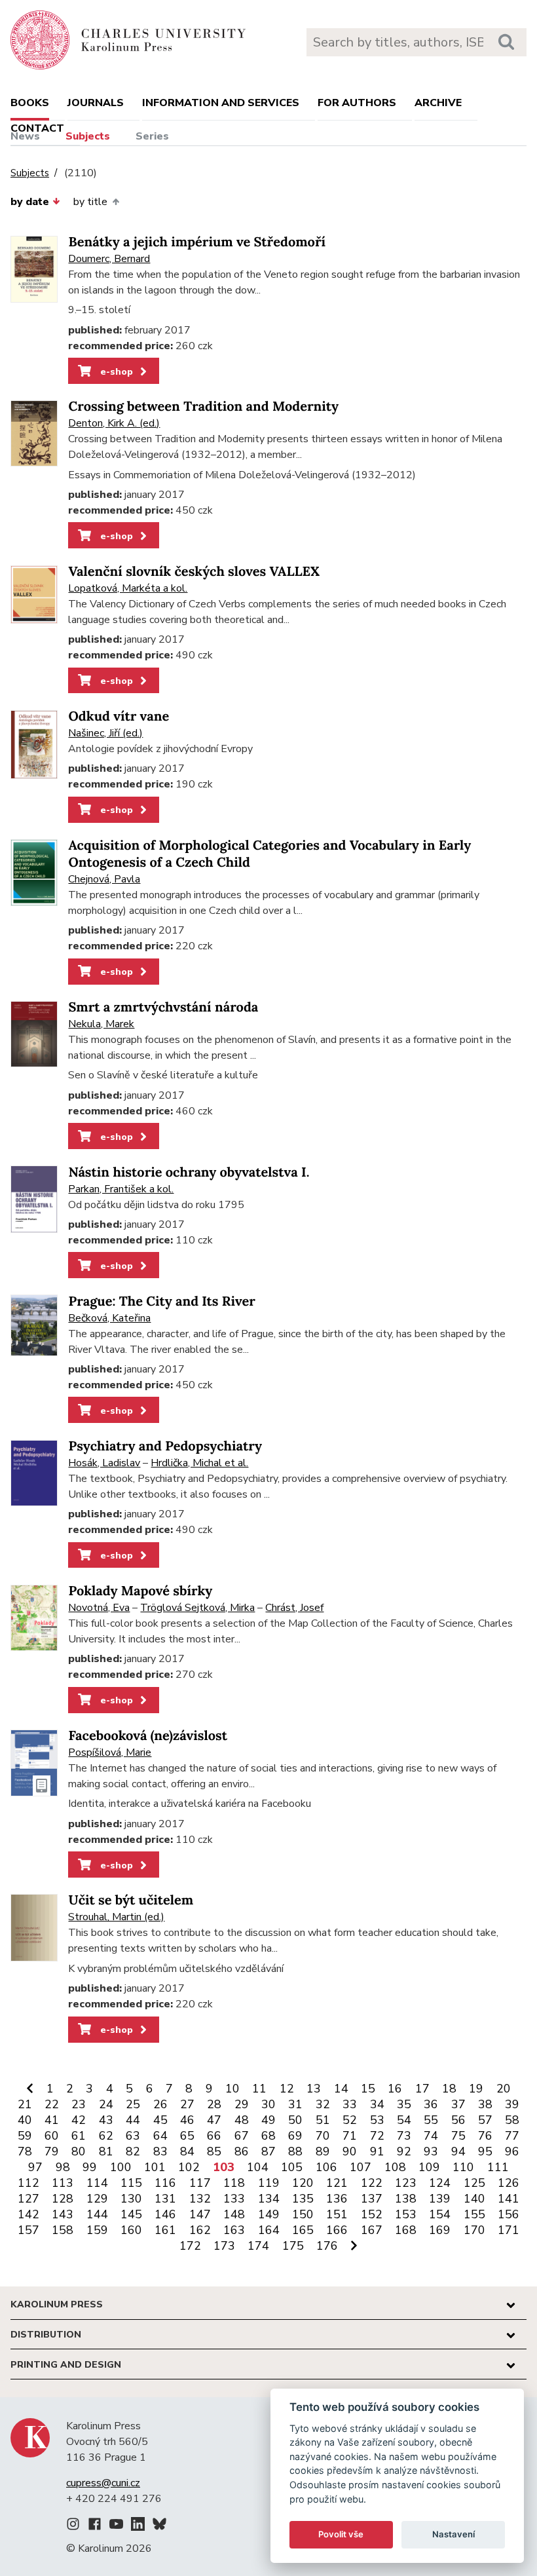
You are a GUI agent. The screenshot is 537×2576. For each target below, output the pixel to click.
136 (337, 2199)
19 (476, 2089)
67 (242, 2136)
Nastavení (454, 2534)
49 (268, 2120)
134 (269, 2199)
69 (295, 2136)
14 (341, 2089)
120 (303, 2183)
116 (165, 2183)
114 (97, 2183)
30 (268, 2104)
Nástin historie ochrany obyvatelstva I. (189, 1172)
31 (295, 2104)
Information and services (221, 103)
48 (242, 2120)
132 (200, 2199)
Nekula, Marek (101, 1024)
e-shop (115, 371)
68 (268, 2136)
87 (268, 2151)
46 (187, 2120)
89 (323, 2151)
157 (28, 2230)
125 (474, 2183)
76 (485, 2136)
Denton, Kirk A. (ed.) (114, 423)
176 (327, 2246)
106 (326, 2167)
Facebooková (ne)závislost (148, 1736)
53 (377, 2120)
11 (259, 2089)
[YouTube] (116, 2526)
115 (131, 2183)
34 (377, 2104)
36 (431, 2104)
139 (440, 2199)
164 (269, 2230)
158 (63, 2230)
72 (377, 2136)
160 (131, 2230)
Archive (438, 103)
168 (406, 2230)
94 (458, 2151)
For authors (357, 103)
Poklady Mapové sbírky (140, 1591)
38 (485, 2104)
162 (200, 2230)
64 (160, 2136)
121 (337, 2183)
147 (200, 2214)
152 (372, 2214)
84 (187, 2151)
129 (97, 2199)
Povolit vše (341, 2534)
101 (155, 2167)
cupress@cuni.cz (103, 2483)
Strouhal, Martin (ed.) (116, 1917)
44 (133, 2120)
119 (269, 2183)
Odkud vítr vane (119, 716)
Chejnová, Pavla (104, 879)
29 (242, 2104)
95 (485, 2151)
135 (303, 2199)
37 (458, 2104)
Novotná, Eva (99, 1608)
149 (269, 2214)
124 (440, 2183)
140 (474, 2199)
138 (406, 2199)
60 (52, 2136)
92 (404, 2151)
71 (350, 2136)
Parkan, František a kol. (121, 1189)
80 (79, 2151)
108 (395, 2167)
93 (431, 2151)
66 (214, 2136)
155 (474, 2214)
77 (512, 2136)
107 (361, 2167)
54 (404, 2120)
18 (449, 2089)
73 (404, 2136)
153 (406, 2214)
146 (165, 2214)
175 (293, 2246)
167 (372, 2230)
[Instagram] (73, 2526)
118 (234, 2183)
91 (377, 2151)
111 (498, 2167)
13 (314, 2089)
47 (214, 2120)
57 (485, 2120)
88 (295, 2151)
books (30, 103)
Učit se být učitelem (131, 1900)
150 (303, 2214)
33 (350, 2104)
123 (406, 2183)
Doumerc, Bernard (109, 259)
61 (79, 2136)
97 (35, 2167)
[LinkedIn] (138, 2526)
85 (214, 2151)
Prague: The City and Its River (161, 1301)
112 (28, 2183)
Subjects (88, 136)
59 (25, 2136)
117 (200, 2183)
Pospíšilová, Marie (110, 1752)
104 (258, 2167)
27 (187, 2104)
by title (90, 202)
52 (350, 2120)
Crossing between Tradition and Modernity (203, 407)
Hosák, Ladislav (104, 1463)
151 (337, 2214)
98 (63, 2167)
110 (463, 2167)
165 (303, 2230)
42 (79, 2120)
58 (512, 2120)
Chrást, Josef (294, 1608)
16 (395, 2089)
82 (133, 2151)
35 (404, 2104)
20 (504, 2089)
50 (295, 2120)
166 (337, 2230)
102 (189, 2167)
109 (429, 2167)
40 (25, 2120)
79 (52, 2151)
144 (97, 2214)
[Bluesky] (159, 2526)
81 (106, 2151)
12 (287, 2089)
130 (131, 2199)
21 (25, 2104)
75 (458, 2136)
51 (323, 2120)
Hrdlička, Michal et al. (199, 1463)
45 (160, 2120)
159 (97, 2230)
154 (440, 2214)
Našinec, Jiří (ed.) (105, 733)
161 (165, 2230)
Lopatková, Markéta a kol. (128, 588)
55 (431, 2120)
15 (368, 2089)
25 (133, 2104)
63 (133, 2136)
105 (292, 2167)
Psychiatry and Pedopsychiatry (165, 1446)
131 (165, 2199)
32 (323, 2104)
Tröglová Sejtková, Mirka (197, 1608)
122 (372, 2183)
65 (187, 2136)
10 (232, 2089)
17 (422, 2089)
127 (28, 2199)
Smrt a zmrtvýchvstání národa (163, 1007)
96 (512, 2151)
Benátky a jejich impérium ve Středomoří (197, 242)
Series (152, 136)
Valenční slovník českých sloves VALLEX (194, 572)
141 (509, 2199)
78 (25, 2151)
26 (160, 2104)
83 (160, 2151)
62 (106, 2136)
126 (509, 2183)
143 (63, 2214)
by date (30, 202)
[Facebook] (95, 2526)
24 (106, 2104)
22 (52, 2104)
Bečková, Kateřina (109, 1318)
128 (63, 2199)
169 (440, 2230)
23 (79, 2104)
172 (190, 2246)
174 (258, 2246)
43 (106, 2120)
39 (512, 2104)
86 (242, 2151)
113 (63, 2183)
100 (121, 2167)
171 (509, 2230)
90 (350, 2151)
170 (474, 2230)
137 (372, 2199)
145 (131, 2214)
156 (509, 2214)
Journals (96, 103)
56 (458, 2120)
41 (52, 2120)
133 (234, 2199)
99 (90, 2167)
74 (431, 2136)
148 (234, 2214)
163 (234, 2230)
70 (323, 2136)
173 (224, 2246)
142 (28, 2214)
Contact (37, 128)
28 (214, 2104)
